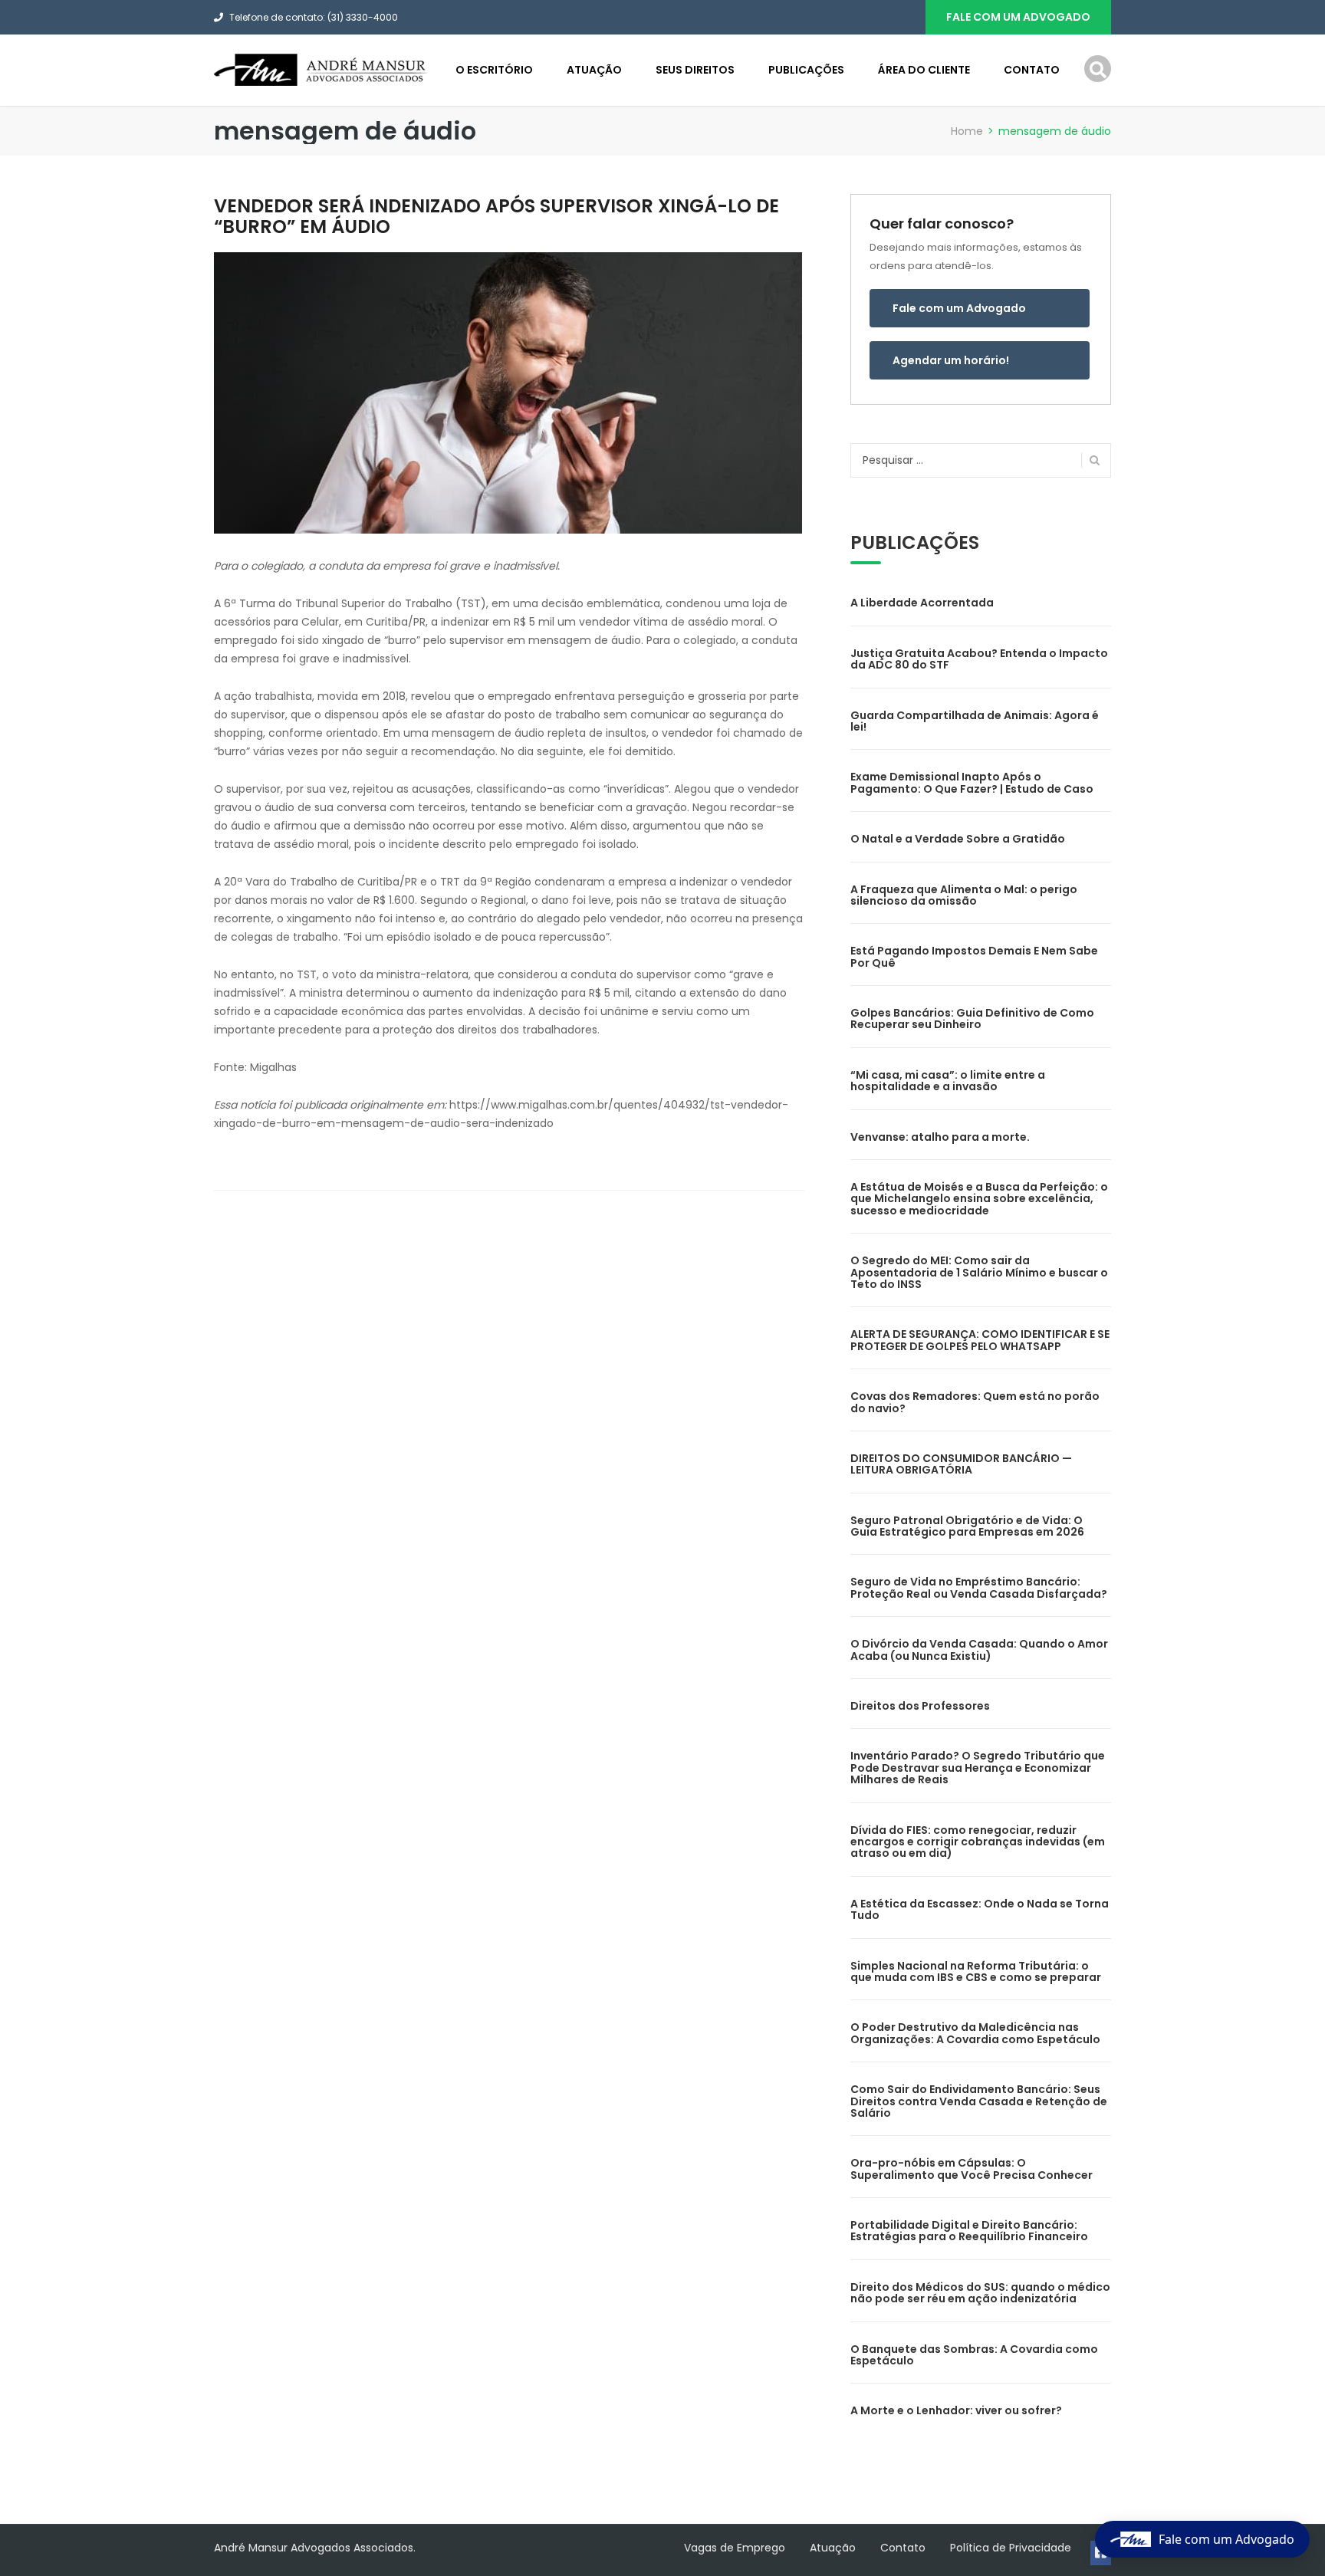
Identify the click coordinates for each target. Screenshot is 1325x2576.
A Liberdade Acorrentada (922, 603)
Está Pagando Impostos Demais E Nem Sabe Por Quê (974, 956)
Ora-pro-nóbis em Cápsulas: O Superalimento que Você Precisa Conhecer (972, 2169)
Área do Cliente (924, 70)
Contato (1032, 70)
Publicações (806, 70)
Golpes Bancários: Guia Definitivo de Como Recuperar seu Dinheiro (972, 1019)
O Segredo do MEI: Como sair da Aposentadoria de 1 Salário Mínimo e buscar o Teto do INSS (979, 1272)
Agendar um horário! (951, 360)
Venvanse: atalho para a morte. (940, 1137)
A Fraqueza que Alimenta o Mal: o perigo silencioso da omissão (964, 895)
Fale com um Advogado (959, 308)
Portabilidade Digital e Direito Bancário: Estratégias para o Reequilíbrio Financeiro (969, 2231)
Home (967, 131)
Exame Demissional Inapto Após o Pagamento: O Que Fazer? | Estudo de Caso (972, 782)
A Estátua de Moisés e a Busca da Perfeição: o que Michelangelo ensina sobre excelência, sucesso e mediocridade (979, 1199)
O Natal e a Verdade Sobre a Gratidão (958, 839)
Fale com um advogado (1018, 17)
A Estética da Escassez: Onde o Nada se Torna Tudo (980, 1909)
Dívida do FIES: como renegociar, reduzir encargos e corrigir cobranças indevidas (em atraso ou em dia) (978, 1842)
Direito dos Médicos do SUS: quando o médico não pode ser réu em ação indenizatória (980, 2293)
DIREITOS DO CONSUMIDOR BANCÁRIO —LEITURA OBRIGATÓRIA (961, 1464)
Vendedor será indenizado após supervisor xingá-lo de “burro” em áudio (496, 216)
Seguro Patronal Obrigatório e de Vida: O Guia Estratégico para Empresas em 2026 (967, 1526)
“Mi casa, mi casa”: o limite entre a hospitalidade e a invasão (948, 1081)
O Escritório (494, 70)
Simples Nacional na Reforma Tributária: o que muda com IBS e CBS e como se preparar (976, 1971)
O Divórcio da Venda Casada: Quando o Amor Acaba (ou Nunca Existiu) (979, 1649)
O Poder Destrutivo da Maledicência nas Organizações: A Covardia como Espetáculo (975, 2033)
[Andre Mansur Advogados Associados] (321, 69)
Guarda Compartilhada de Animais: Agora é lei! (975, 721)
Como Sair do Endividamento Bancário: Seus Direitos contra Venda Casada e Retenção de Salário (979, 2101)
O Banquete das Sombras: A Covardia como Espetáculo (974, 2355)
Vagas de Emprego (735, 2548)
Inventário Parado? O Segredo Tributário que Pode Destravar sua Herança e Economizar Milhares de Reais (978, 1768)
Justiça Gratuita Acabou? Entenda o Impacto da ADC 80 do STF (979, 659)
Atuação (594, 70)
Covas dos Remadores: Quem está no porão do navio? (975, 1402)
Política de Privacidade (1011, 2548)
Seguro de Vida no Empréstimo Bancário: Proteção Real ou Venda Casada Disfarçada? (979, 1587)
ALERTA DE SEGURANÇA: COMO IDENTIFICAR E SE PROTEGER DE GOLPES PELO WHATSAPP (980, 1340)
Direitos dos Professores (920, 1706)
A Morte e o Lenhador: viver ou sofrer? (956, 2410)
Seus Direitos (695, 70)
